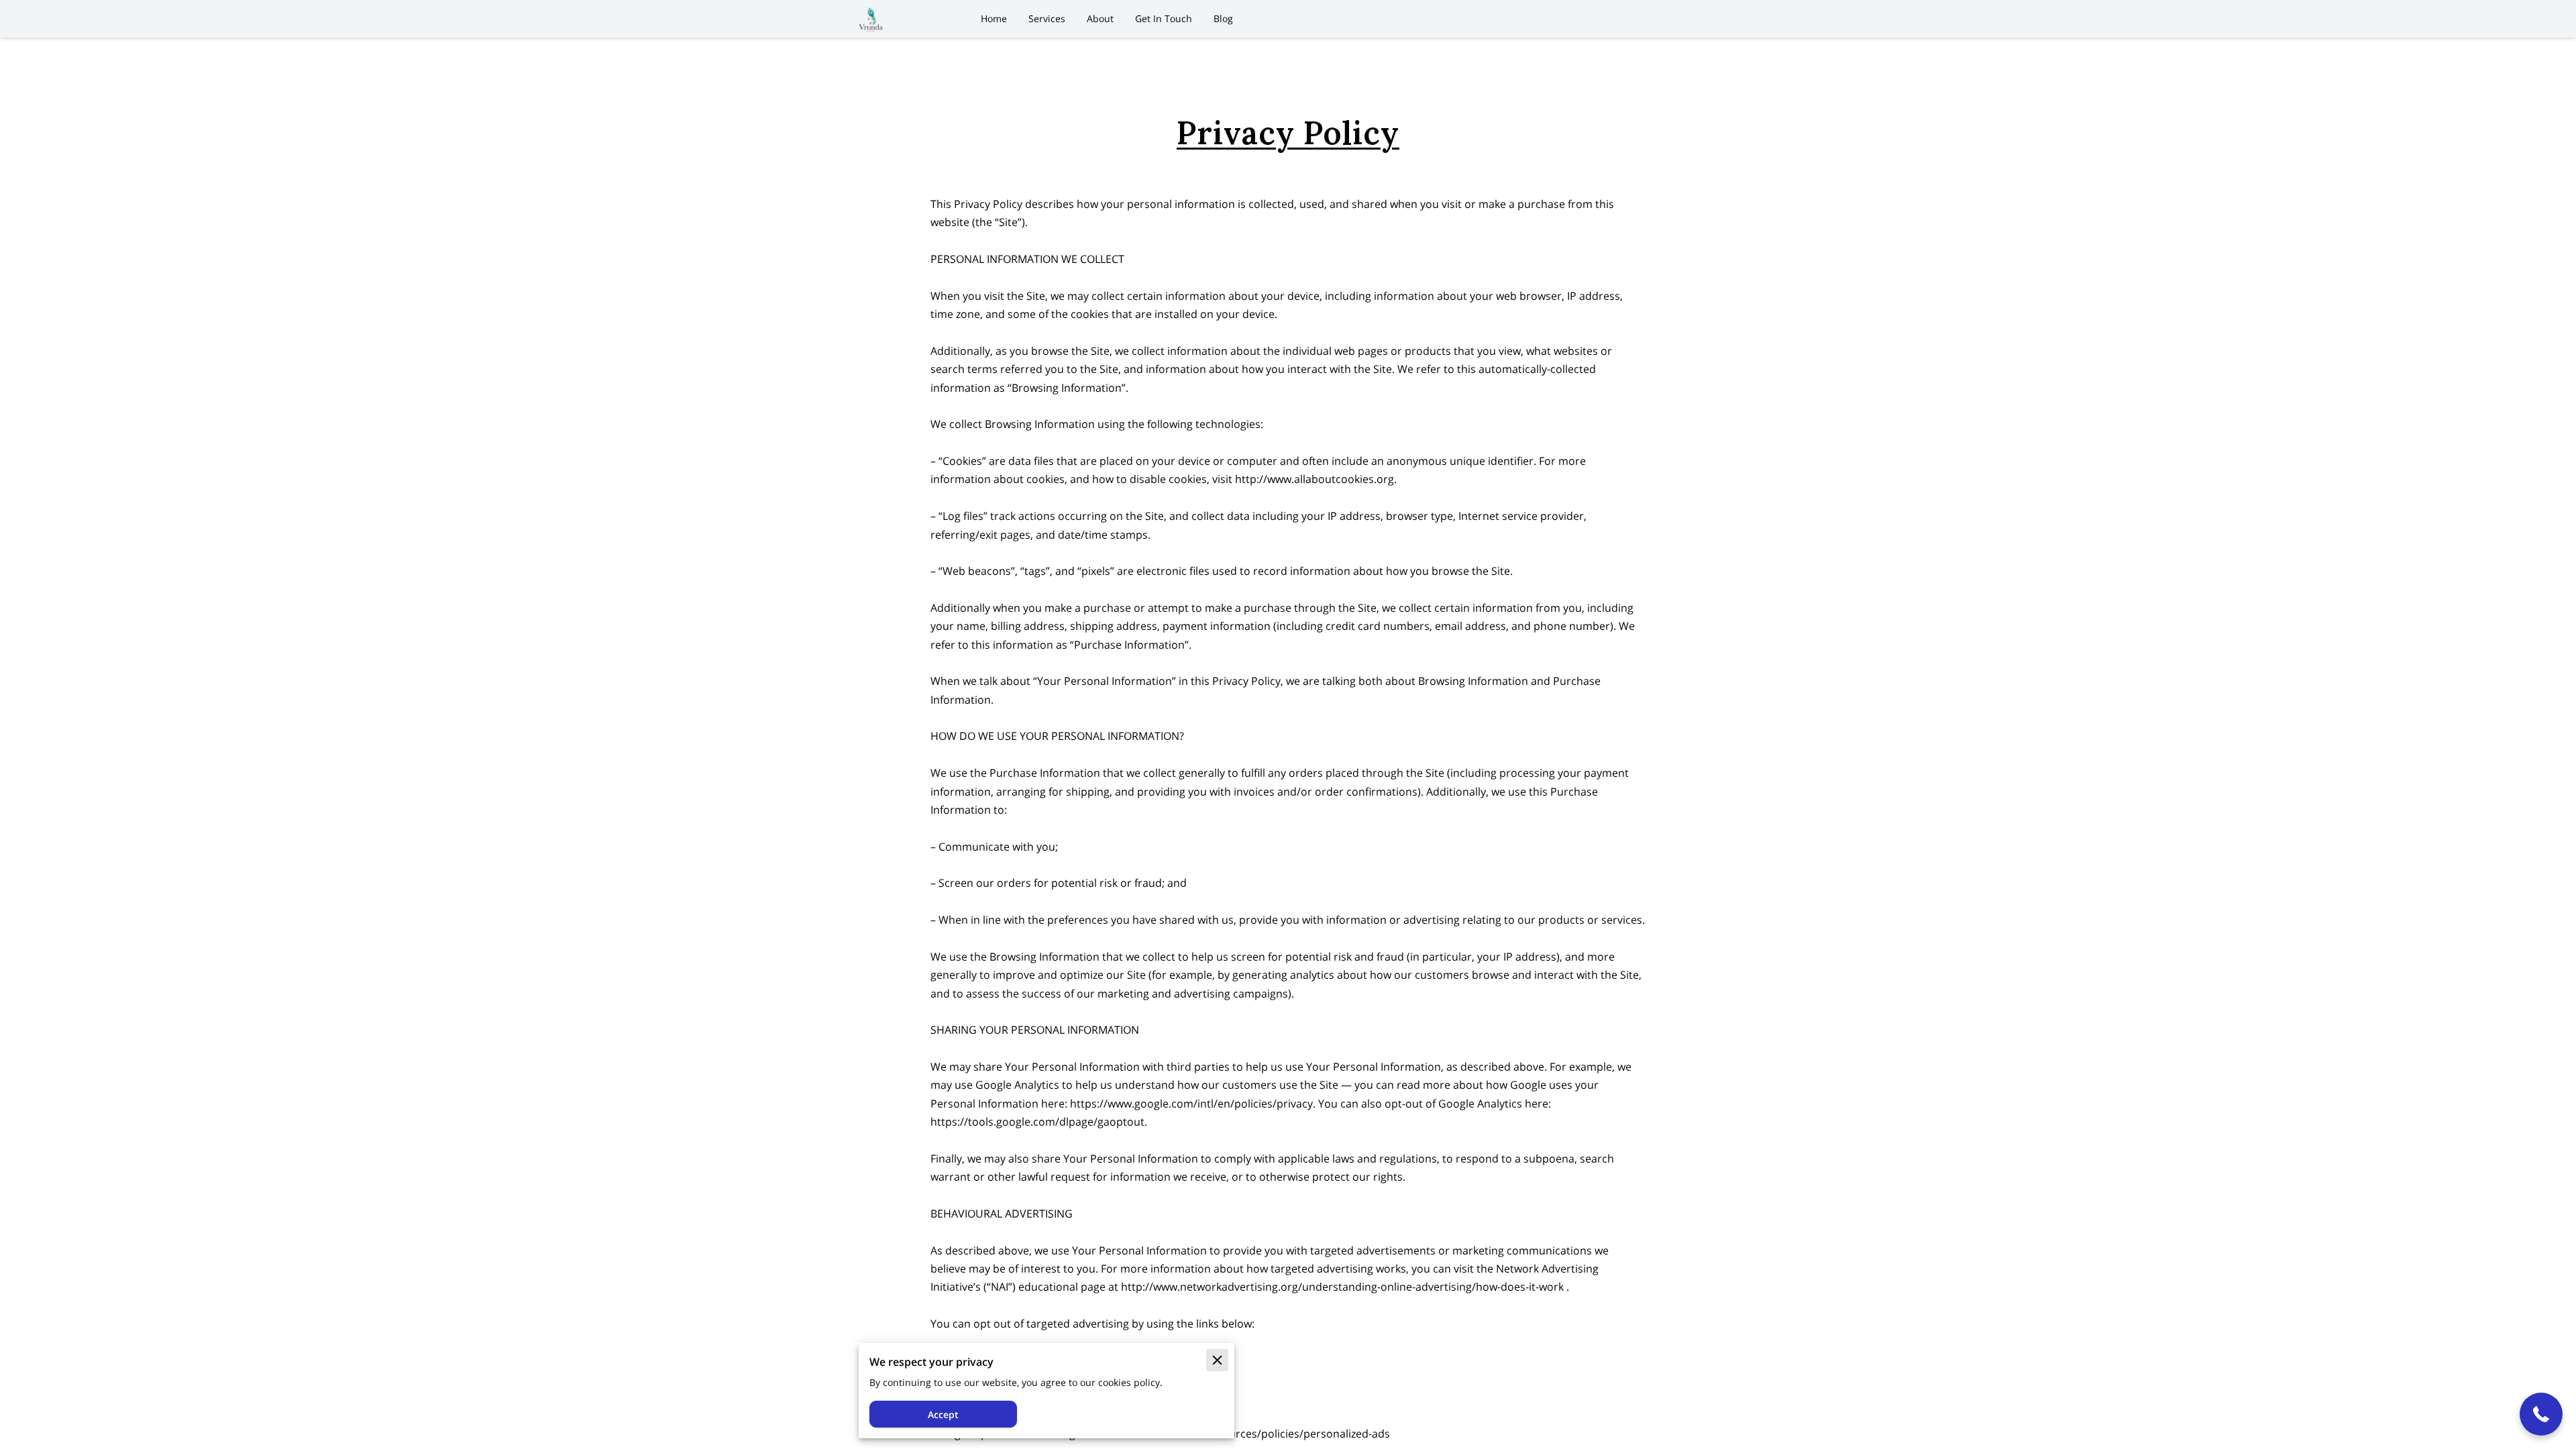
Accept (943, 1414)
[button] (2541, 1414)
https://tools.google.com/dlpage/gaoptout (1037, 1122)
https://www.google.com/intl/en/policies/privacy (1191, 1104)
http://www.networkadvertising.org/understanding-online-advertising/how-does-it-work (1342, 1287)
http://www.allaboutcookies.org (1314, 479)
